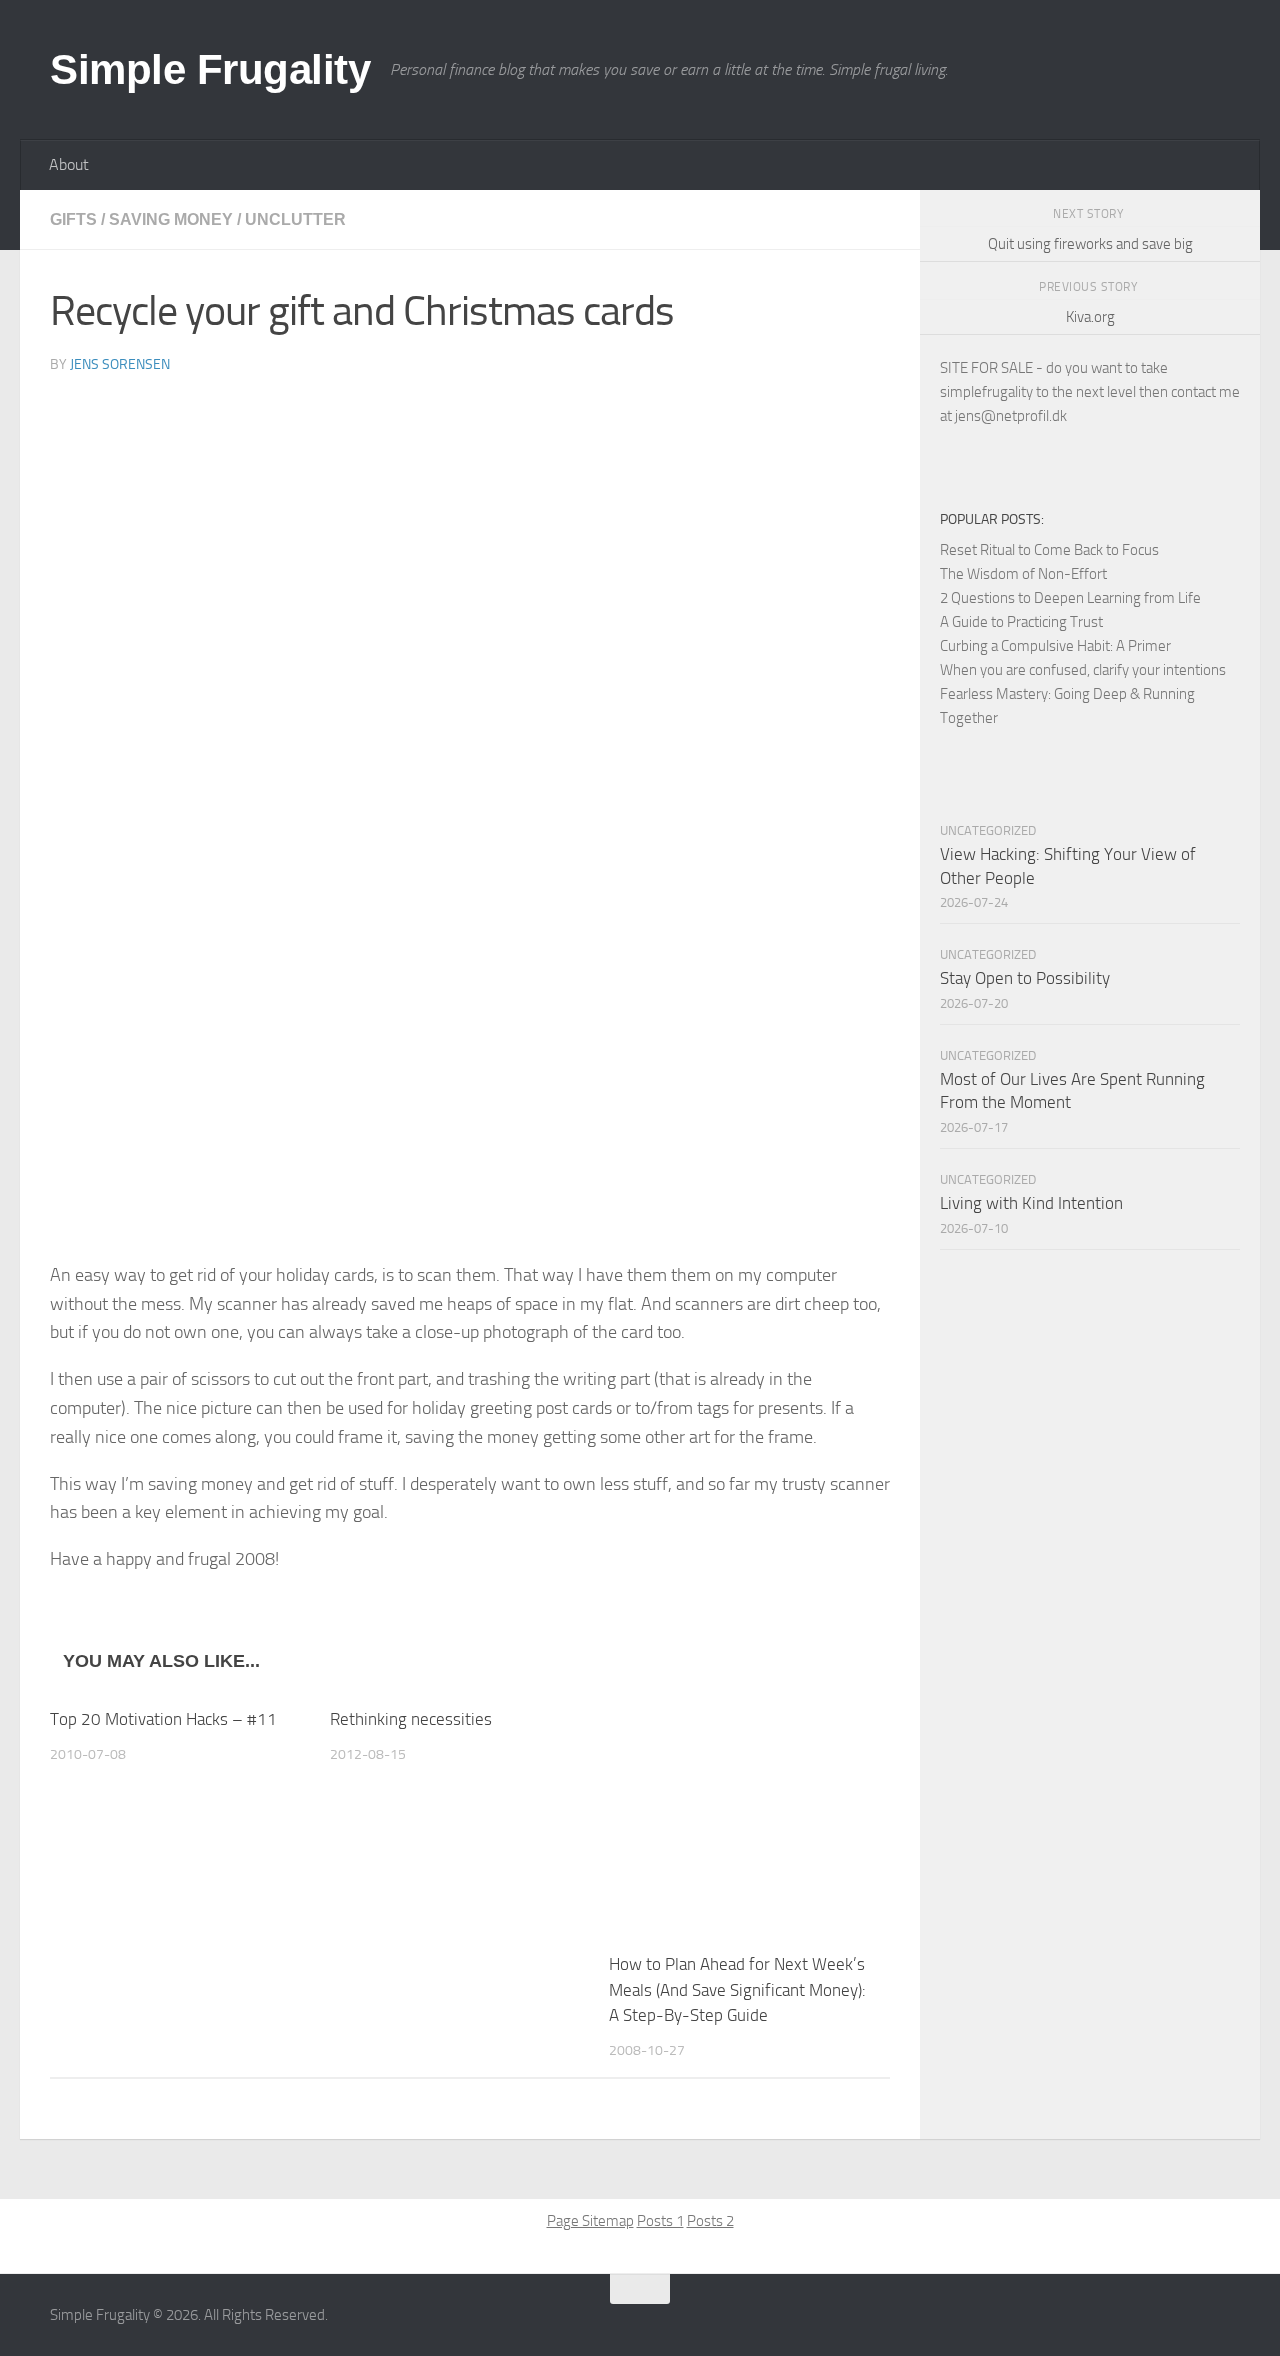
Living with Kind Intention (1031, 1203)
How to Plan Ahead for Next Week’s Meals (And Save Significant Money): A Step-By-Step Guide (737, 1989)
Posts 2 (710, 2221)
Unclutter (295, 219)
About (69, 164)
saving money (171, 219)
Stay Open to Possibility (1025, 978)
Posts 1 (660, 2221)
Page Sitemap (590, 2221)
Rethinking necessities (411, 1719)
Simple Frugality (210, 69)
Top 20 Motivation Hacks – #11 (163, 1719)
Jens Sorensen (120, 364)
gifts (73, 219)
